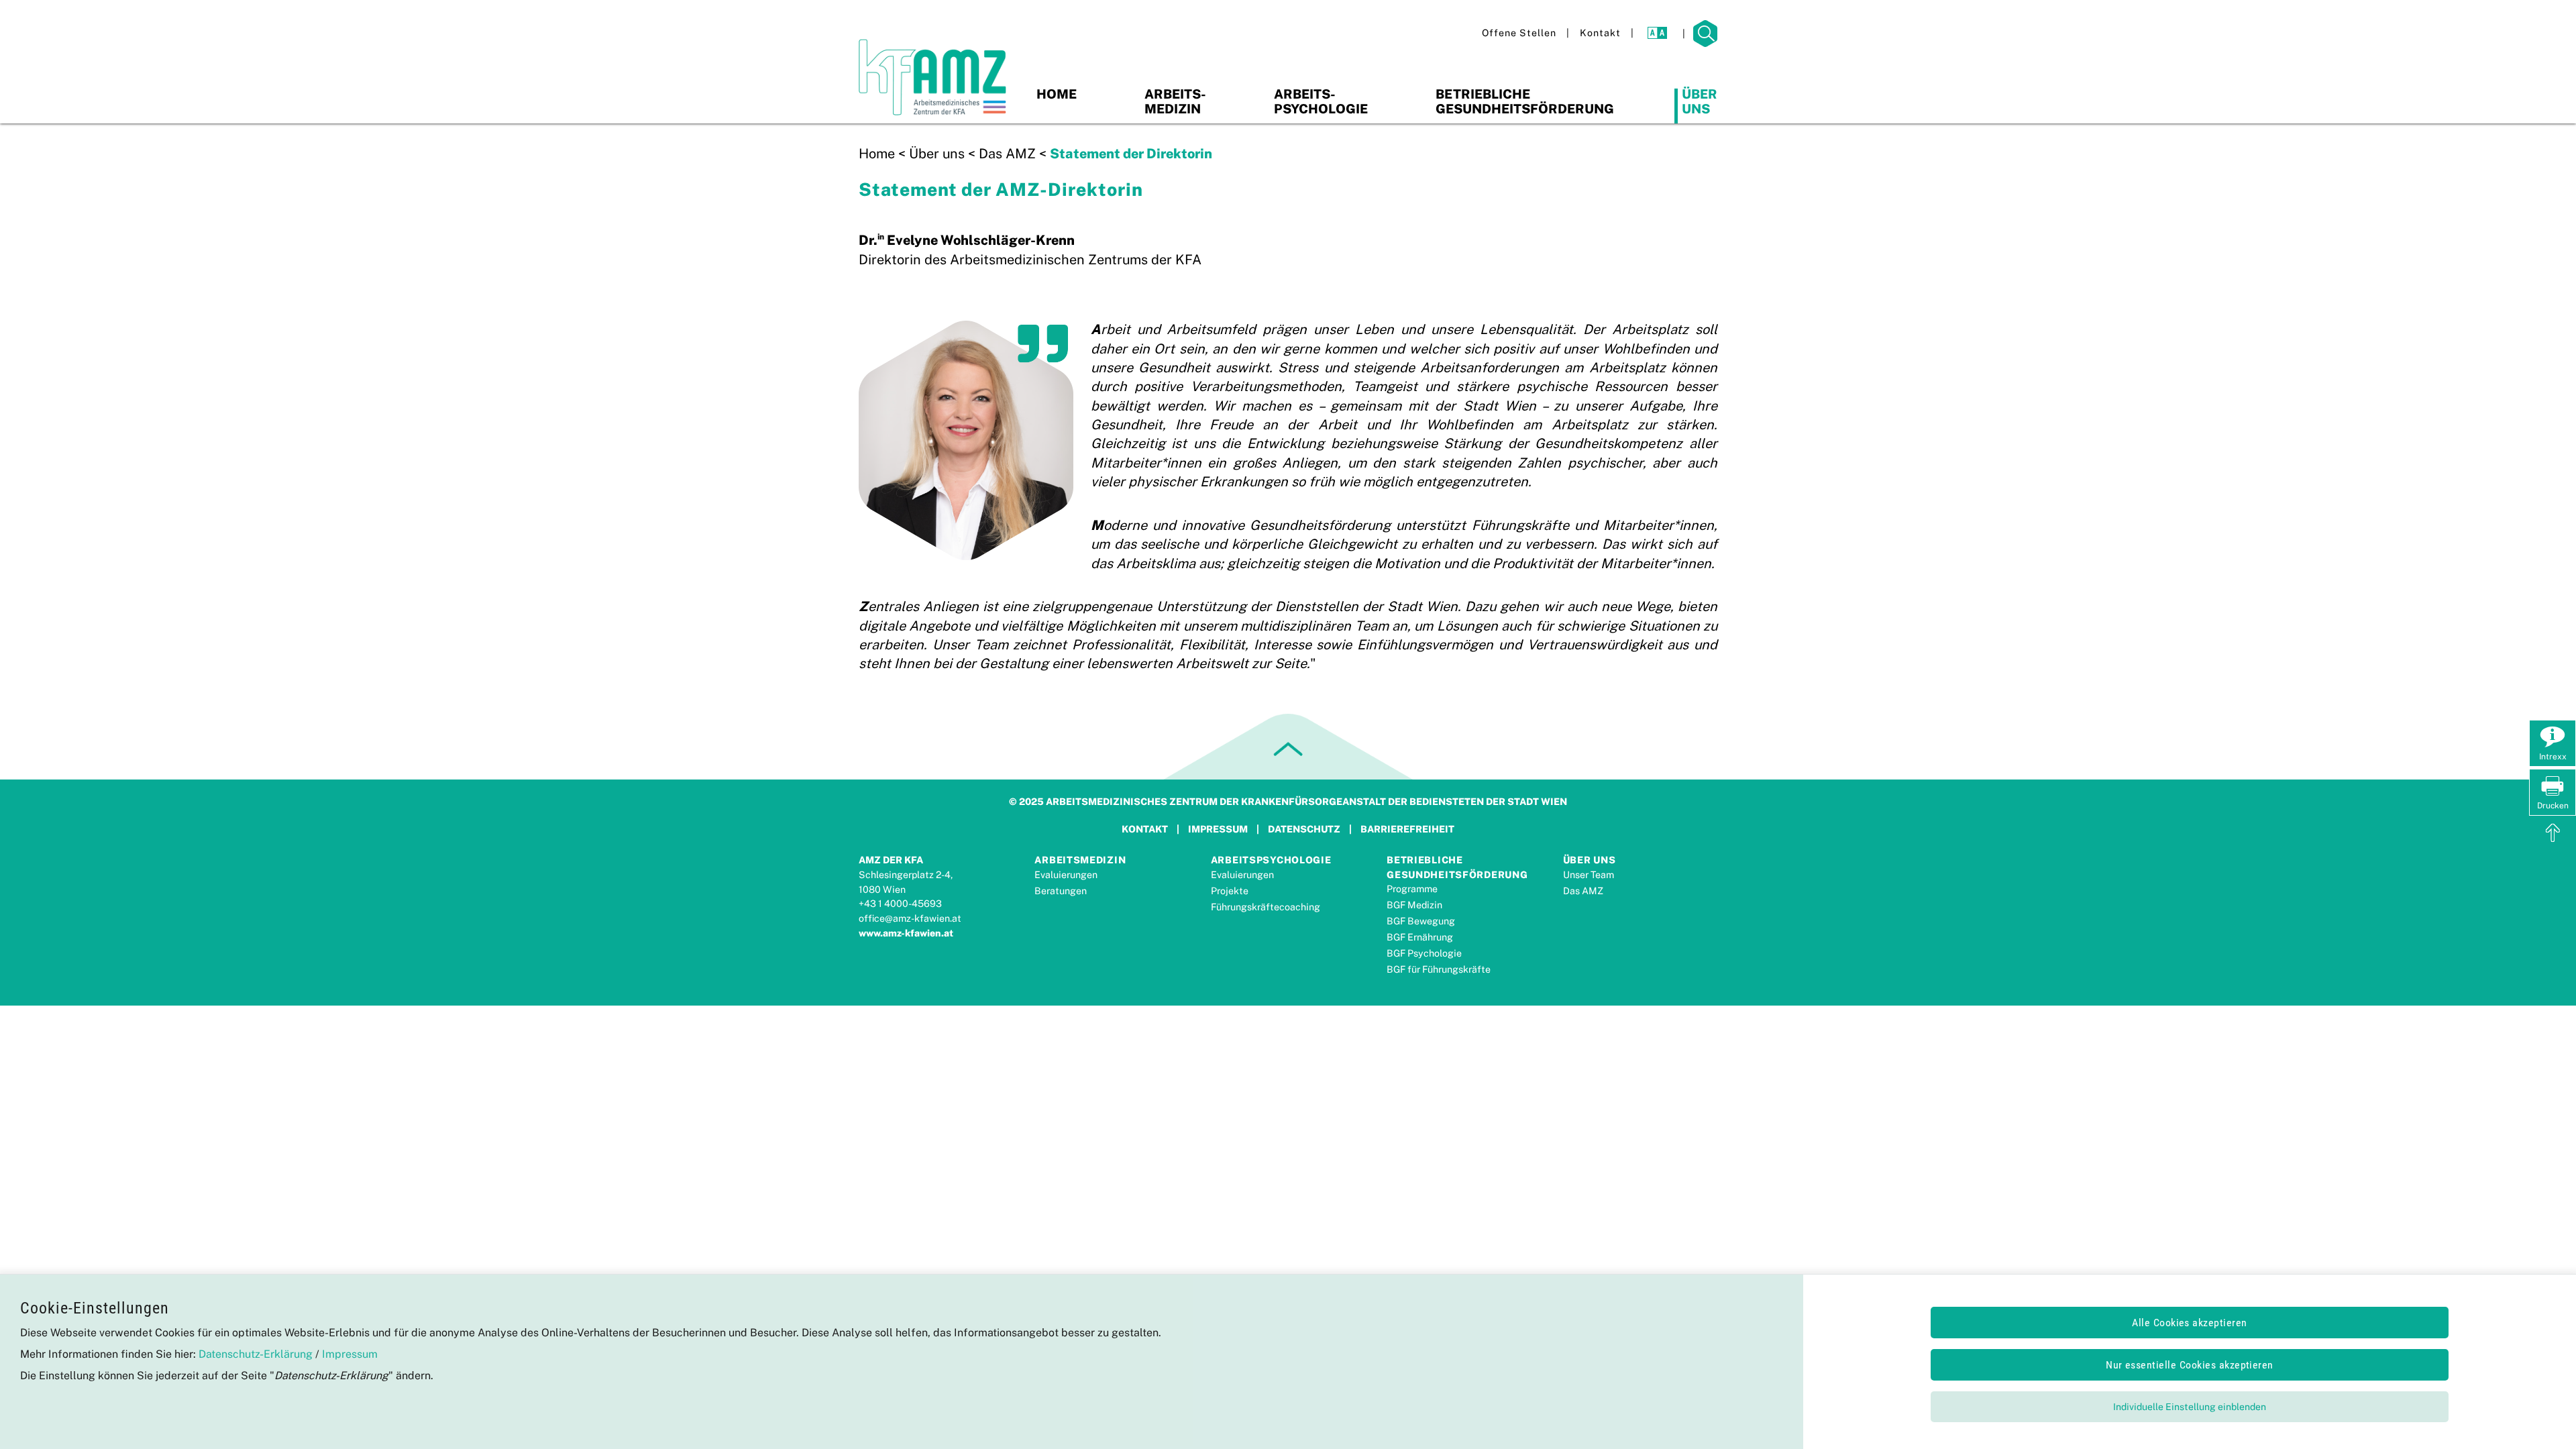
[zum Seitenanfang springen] (2553, 835)
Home (1057, 94)
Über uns (1700, 101)
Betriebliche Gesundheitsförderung (1525, 101)
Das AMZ (1007, 154)
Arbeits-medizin (1175, 101)
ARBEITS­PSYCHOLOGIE (1271, 860)
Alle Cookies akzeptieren (2190, 1323)
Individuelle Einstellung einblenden (2190, 1407)
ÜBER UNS (1590, 860)
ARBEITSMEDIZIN (1080, 860)
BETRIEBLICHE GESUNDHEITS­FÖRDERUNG (1457, 867)
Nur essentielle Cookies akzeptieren (2190, 1365)
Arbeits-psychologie (1321, 101)
